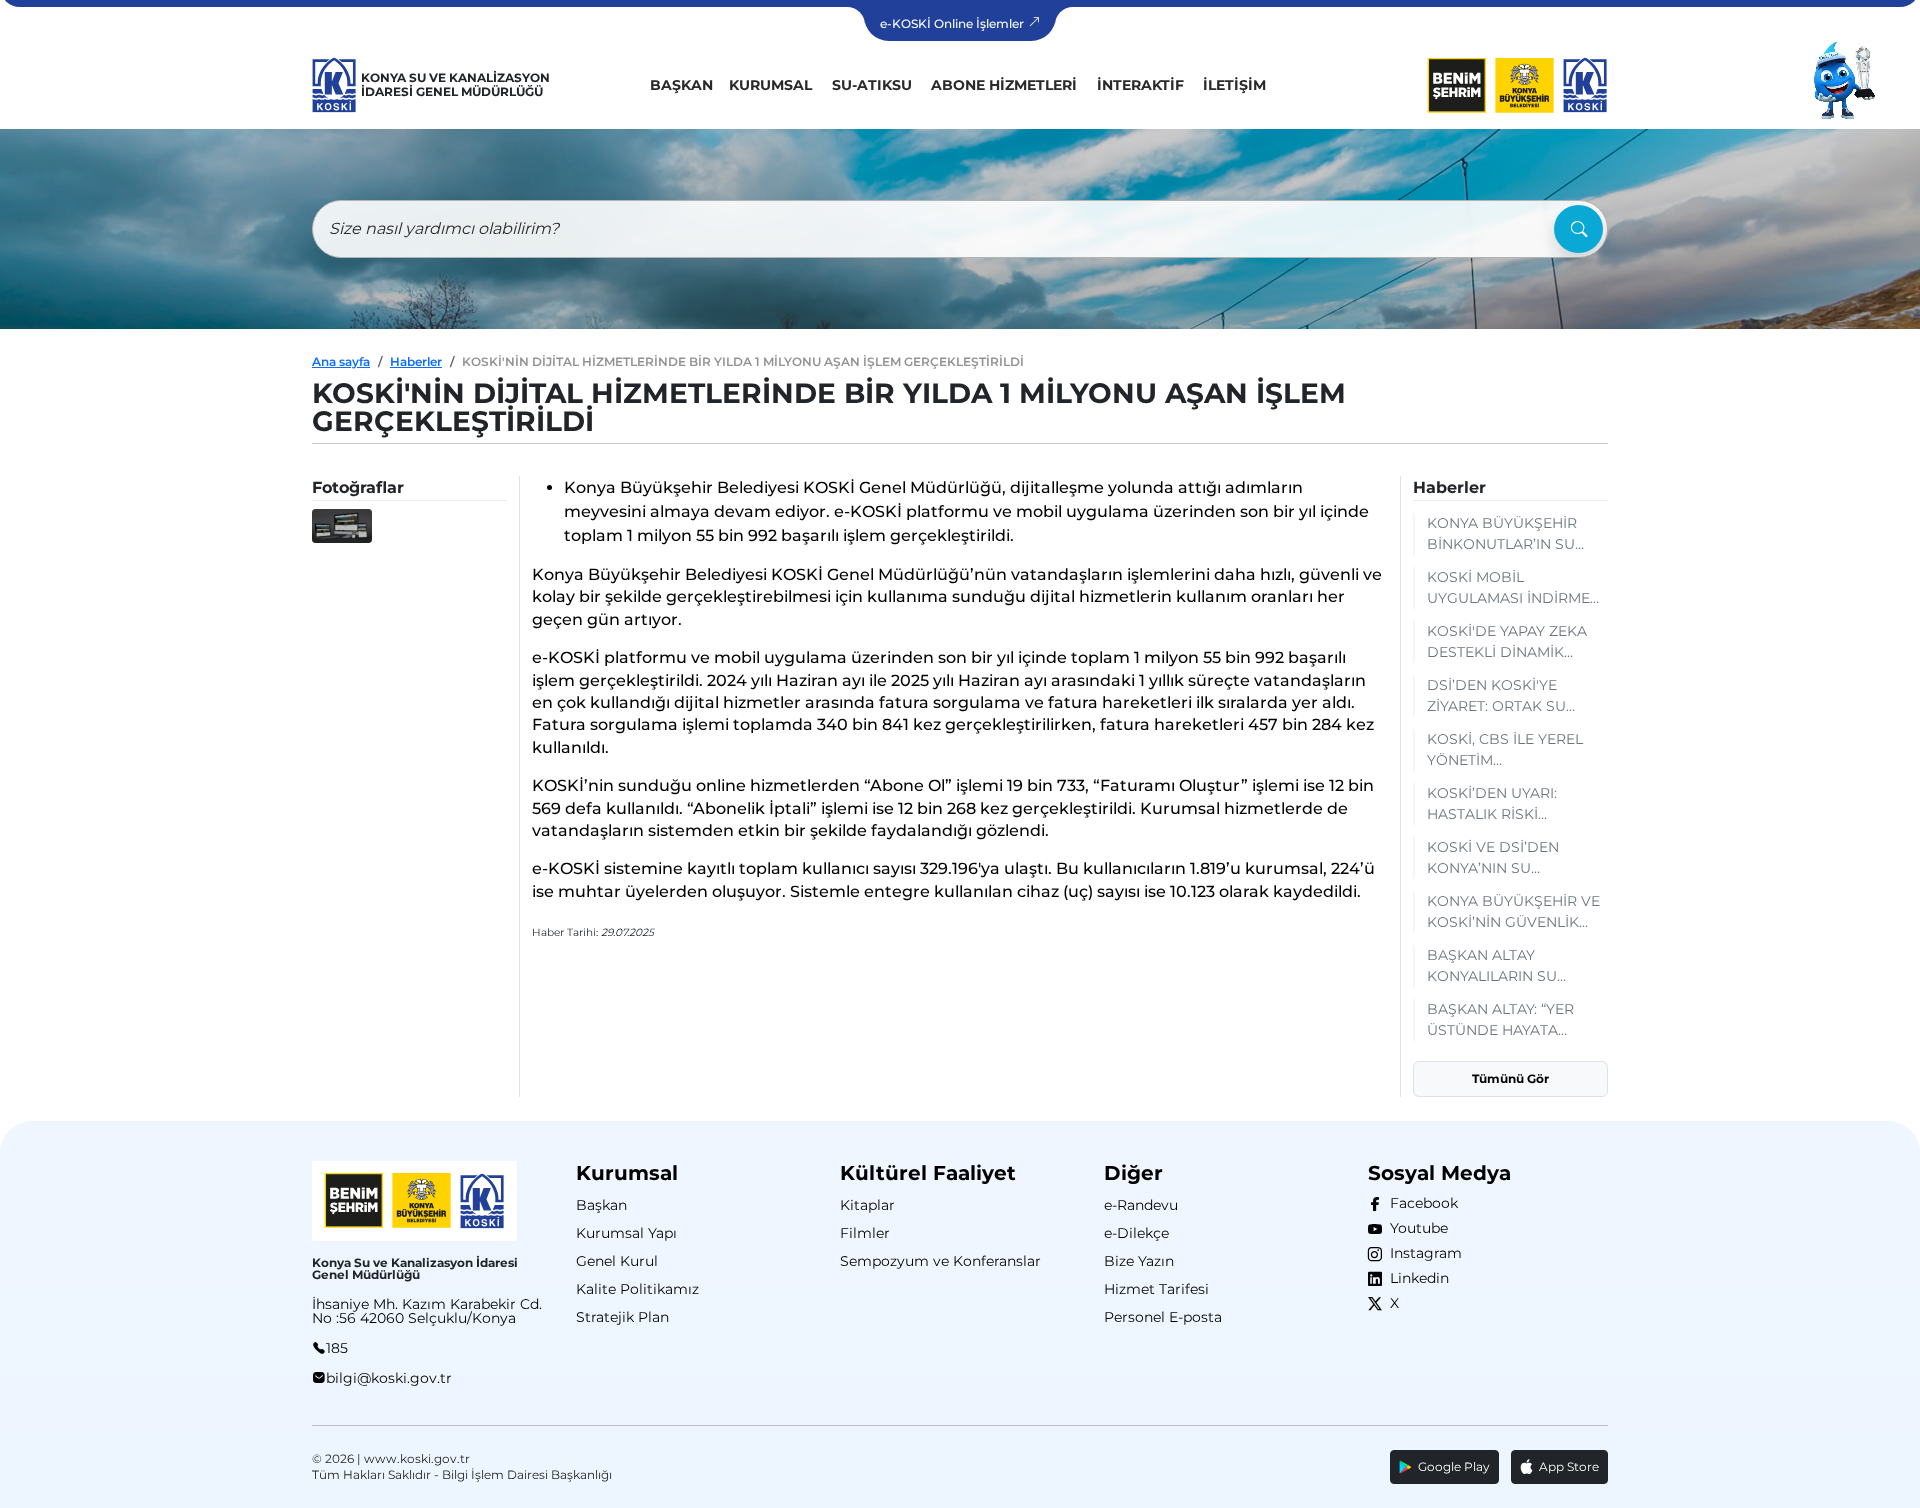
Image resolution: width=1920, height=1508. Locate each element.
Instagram (1422, 1253)
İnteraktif (1140, 85)
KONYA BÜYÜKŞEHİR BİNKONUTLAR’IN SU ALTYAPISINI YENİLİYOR (1509, 534)
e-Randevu (1141, 1205)
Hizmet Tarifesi (1156, 1289)
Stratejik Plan (622, 1317)
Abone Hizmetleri (1004, 85)
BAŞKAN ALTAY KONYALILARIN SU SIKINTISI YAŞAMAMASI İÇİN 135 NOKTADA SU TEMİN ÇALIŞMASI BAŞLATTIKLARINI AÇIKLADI (1508, 966)
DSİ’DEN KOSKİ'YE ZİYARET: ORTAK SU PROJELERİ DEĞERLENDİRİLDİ (1496, 696)
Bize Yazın (1139, 1261)
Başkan (681, 85)
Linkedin (1415, 1278)
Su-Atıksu (872, 85)
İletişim (1234, 85)
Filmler (865, 1233)
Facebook (1420, 1203)
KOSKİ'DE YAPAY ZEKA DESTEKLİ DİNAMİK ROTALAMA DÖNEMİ (1507, 642)
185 (337, 1348)
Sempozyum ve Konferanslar (940, 1261)
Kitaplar (867, 1205)
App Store (1566, 1466)
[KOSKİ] (334, 85)
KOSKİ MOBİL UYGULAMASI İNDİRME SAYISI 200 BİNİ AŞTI (1508, 588)
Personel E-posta (1163, 1317)
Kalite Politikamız (637, 1289)
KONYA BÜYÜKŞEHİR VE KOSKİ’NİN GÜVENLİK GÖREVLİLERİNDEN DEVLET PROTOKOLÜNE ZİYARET (1513, 912)
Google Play (1451, 1466)
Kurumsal (770, 85)
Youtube (1415, 1228)
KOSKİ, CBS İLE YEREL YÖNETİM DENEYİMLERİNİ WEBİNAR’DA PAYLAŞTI (1510, 750)
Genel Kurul (617, 1261)
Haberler (416, 361)
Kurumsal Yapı (626, 1233)
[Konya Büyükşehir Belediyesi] (1491, 85)
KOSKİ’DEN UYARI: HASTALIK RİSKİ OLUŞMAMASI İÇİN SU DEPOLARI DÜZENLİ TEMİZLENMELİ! (1505, 804)
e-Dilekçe (1136, 1233)
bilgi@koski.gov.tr (389, 1378)
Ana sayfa (341, 361)
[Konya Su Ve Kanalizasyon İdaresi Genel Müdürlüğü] (1585, 85)
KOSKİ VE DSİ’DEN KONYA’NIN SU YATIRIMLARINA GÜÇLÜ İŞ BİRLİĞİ (1509, 858)
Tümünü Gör (1510, 1078)
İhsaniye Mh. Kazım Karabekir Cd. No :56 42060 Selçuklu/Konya (427, 1311)
